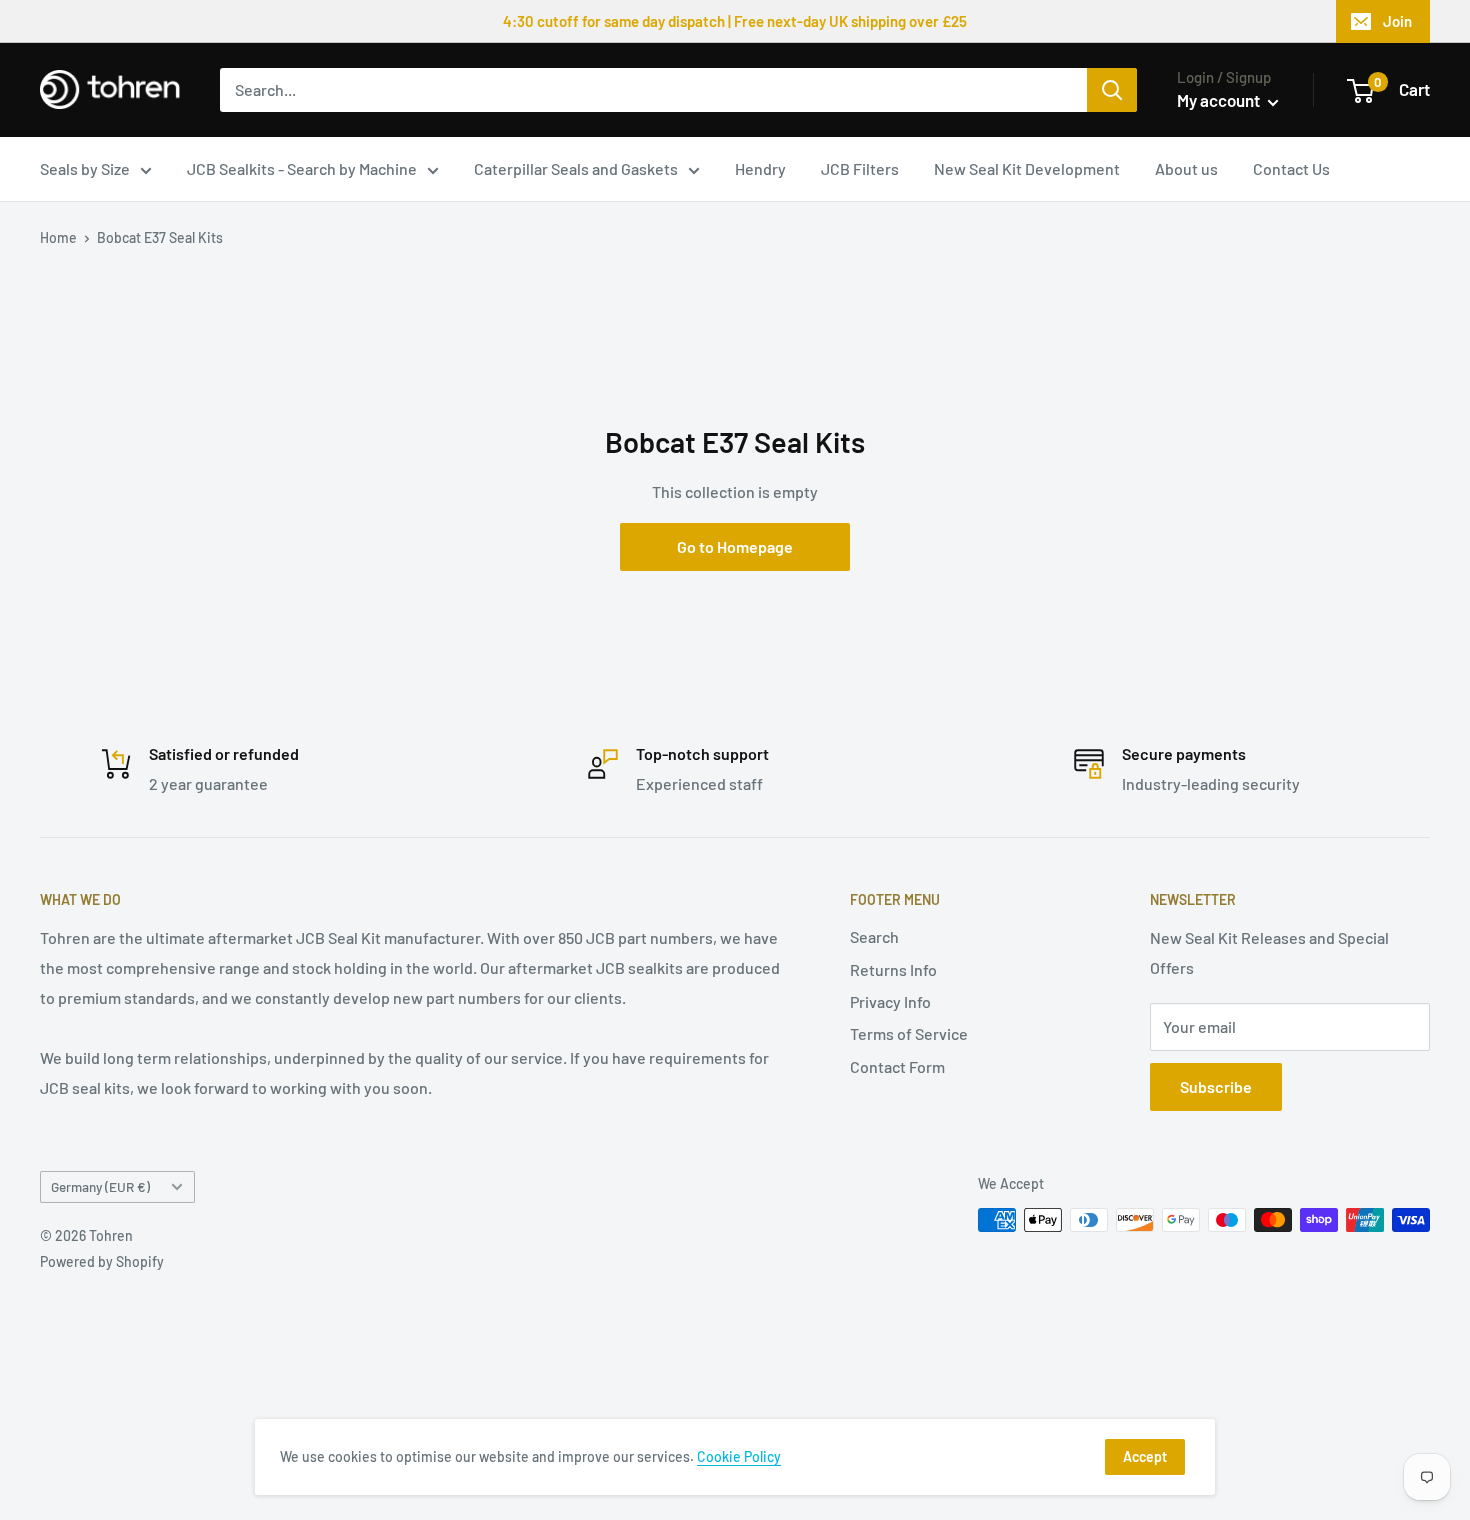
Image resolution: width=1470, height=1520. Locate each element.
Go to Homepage (735, 546)
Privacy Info (890, 1001)
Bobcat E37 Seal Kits (160, 237)
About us (1186, 168)
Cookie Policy (739, 1456)
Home (58, 237)
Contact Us (1291, 168)
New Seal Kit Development (1027, 168)
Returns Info (893, 969)
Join (1397, 21)
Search (874, 936)
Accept (1145, 1456)
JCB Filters (860, 168)
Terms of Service (909, 1033)
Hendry (760, 168)
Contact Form (897, 1066)
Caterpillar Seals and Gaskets (576, 168)
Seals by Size (85, 168)
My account (1220, 100)
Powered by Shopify (102, 1261)
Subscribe (1216, 1086)
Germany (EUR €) (100, 1186)
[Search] (1112, 90)
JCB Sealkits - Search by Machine (302, 168)
